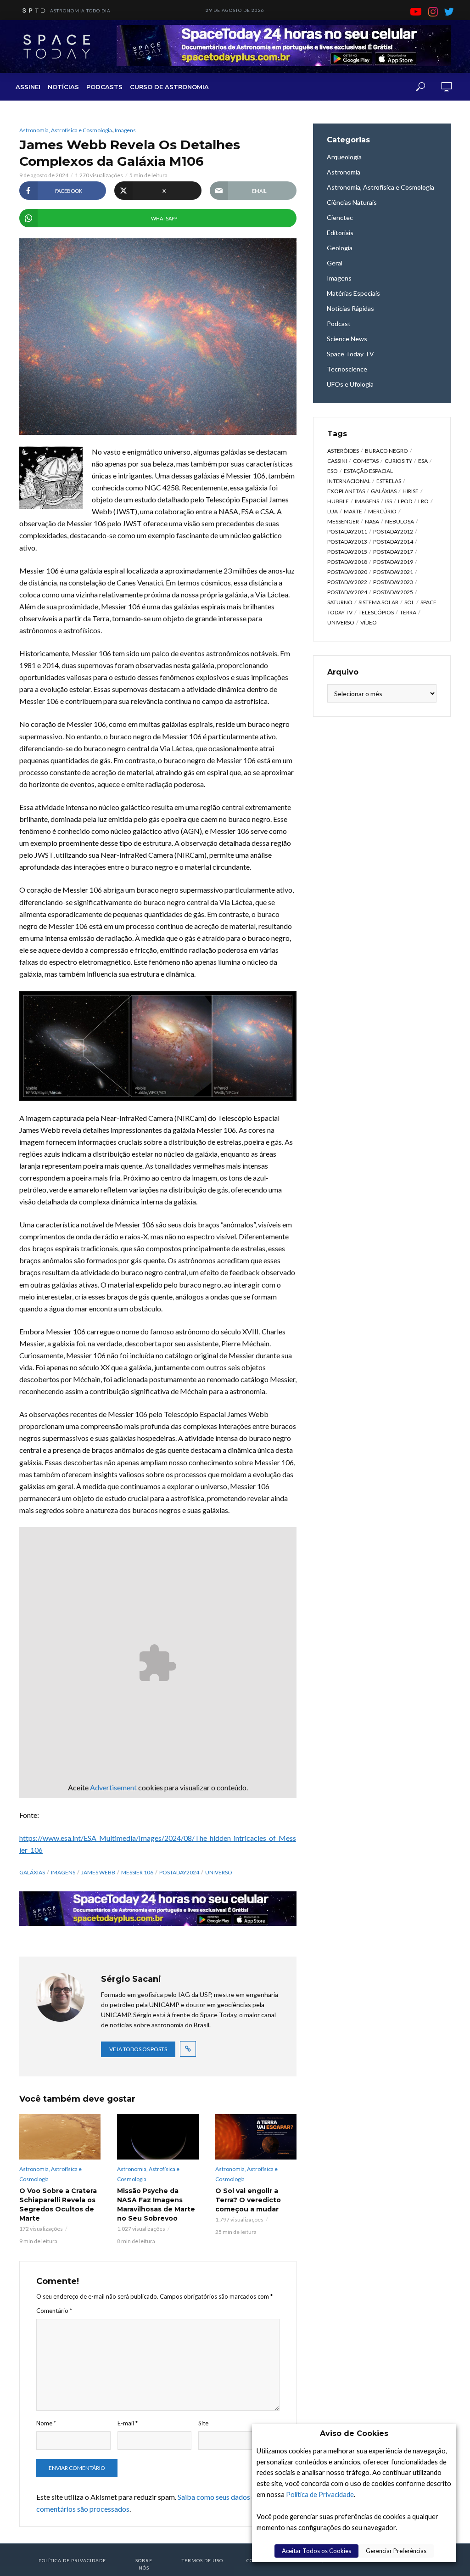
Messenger (343, 521)
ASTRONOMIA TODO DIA (80, 11)
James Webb (98, 1872)
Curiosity (398, 461)
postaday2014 (393, 542)
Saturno (340, 602)
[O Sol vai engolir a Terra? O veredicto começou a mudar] (256, 2137)
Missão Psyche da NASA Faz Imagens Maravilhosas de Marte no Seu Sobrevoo (156, 2205)
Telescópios (376, 612)
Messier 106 (137, 1872)
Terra (408, 612)
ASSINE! (28, 87)
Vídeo (369, 622)
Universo (219, 1872)
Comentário (54, 2311)
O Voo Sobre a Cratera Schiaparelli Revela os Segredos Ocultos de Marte (58, 2205)
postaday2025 (393, 592)
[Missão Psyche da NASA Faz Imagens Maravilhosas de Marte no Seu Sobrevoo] (158, 2137)
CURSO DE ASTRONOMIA (169, 87)
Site (203, 2423)
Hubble (338, 501)
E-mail (128, 2423)
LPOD (405, 501)
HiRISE (411, 491)
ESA (423, 461)
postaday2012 (393, 532)
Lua (333, 511)
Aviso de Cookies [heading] (354, 2433)
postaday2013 (347, 542)
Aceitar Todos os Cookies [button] (316, 2551)
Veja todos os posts (138, 2049)
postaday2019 (393, 562)
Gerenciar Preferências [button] (396, 2551)
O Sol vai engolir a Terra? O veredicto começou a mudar (248, 2200)
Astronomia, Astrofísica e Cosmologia (66, 130)
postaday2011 (347, 532)
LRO (423, 501)
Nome (46, 2423)
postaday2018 (347, 562)
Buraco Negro (386, 451)
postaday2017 (393, 552)
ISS (389, 501)
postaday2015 (347, 552)
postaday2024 (179, 1872)
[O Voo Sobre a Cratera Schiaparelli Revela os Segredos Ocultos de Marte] (60, 2137)
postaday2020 (347, 572)
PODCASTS (104, 87)
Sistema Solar (378, 602)
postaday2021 (393, 572)
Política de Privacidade (320, 2494)
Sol (409, 602)
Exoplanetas (346, 491)
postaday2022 (347, 582)
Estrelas (389, 481)
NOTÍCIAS (63, 87)
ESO (333, 471)
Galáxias (32, 1872)
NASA (372, 521)
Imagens (125, 130)
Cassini (337, 461)
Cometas (366, 461)
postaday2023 (393, 582)
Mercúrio (382, 511)
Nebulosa (400, 521)
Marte (353, 511)
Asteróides (343, 451)
